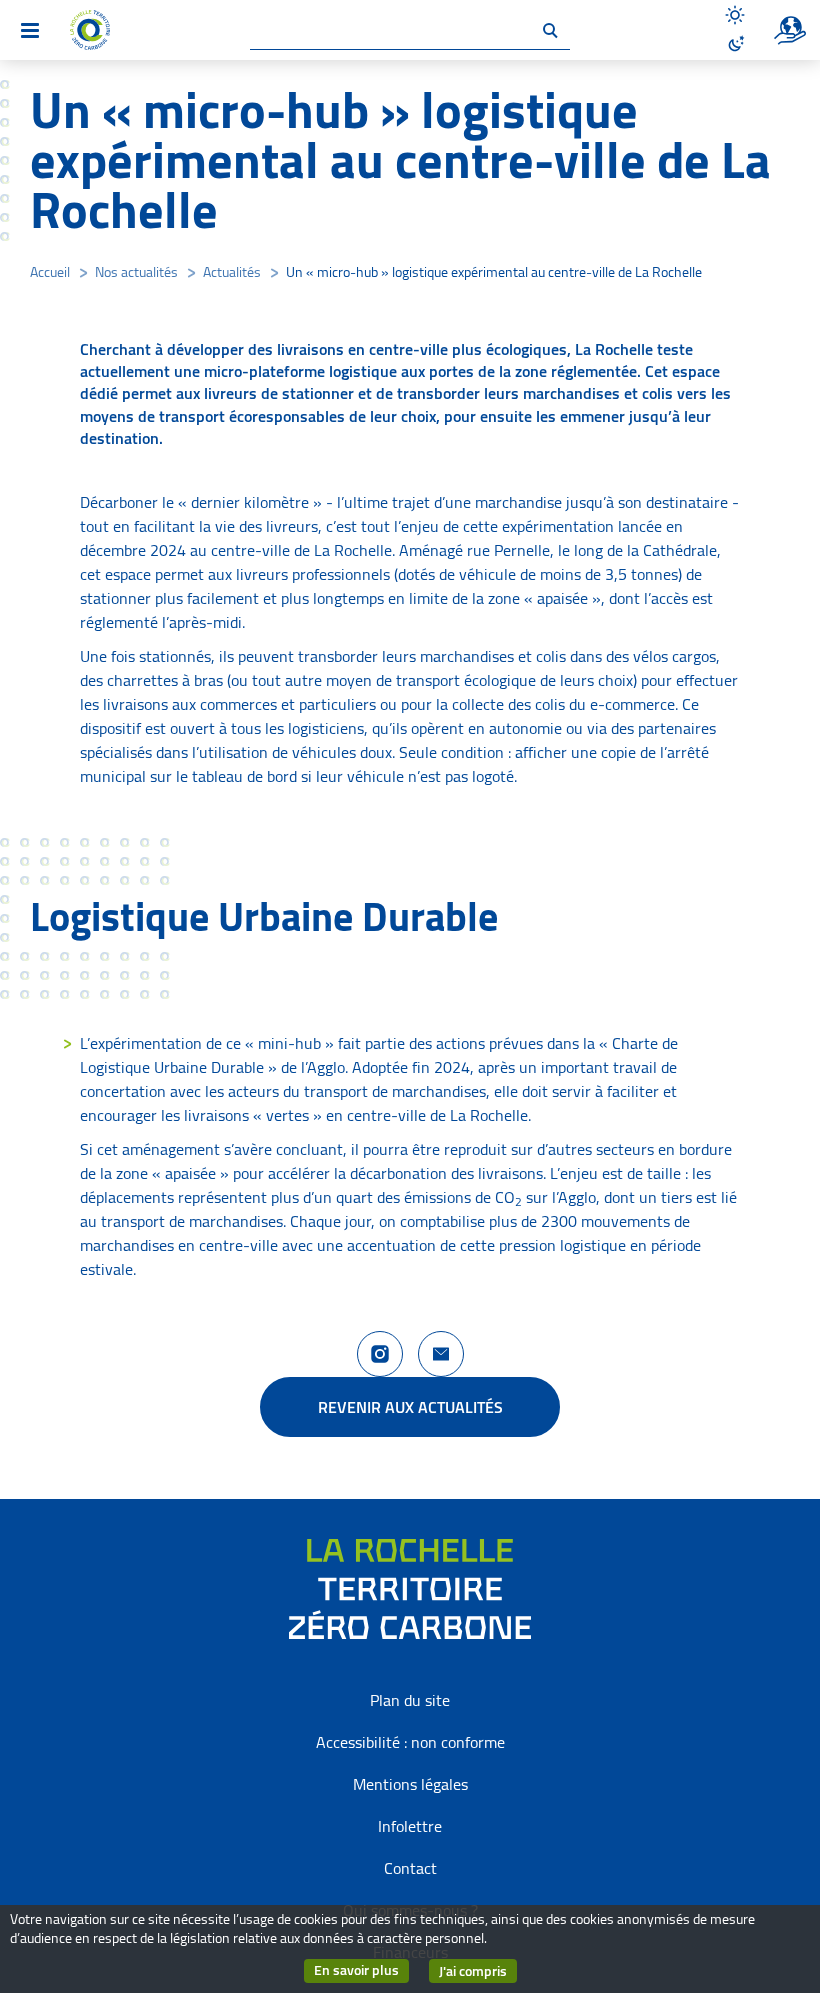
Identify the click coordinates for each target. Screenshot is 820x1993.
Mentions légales (410, 1784)
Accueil (50, 272)
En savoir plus (361, 1971)
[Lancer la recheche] (550, 30)
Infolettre (410, 1826)
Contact (410, 1868)
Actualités (232, 272)
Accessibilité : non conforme (410, 1742)
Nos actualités (136, 272)
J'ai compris (478, 1971)
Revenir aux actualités (410, 1407)
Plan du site (410, 1700)
